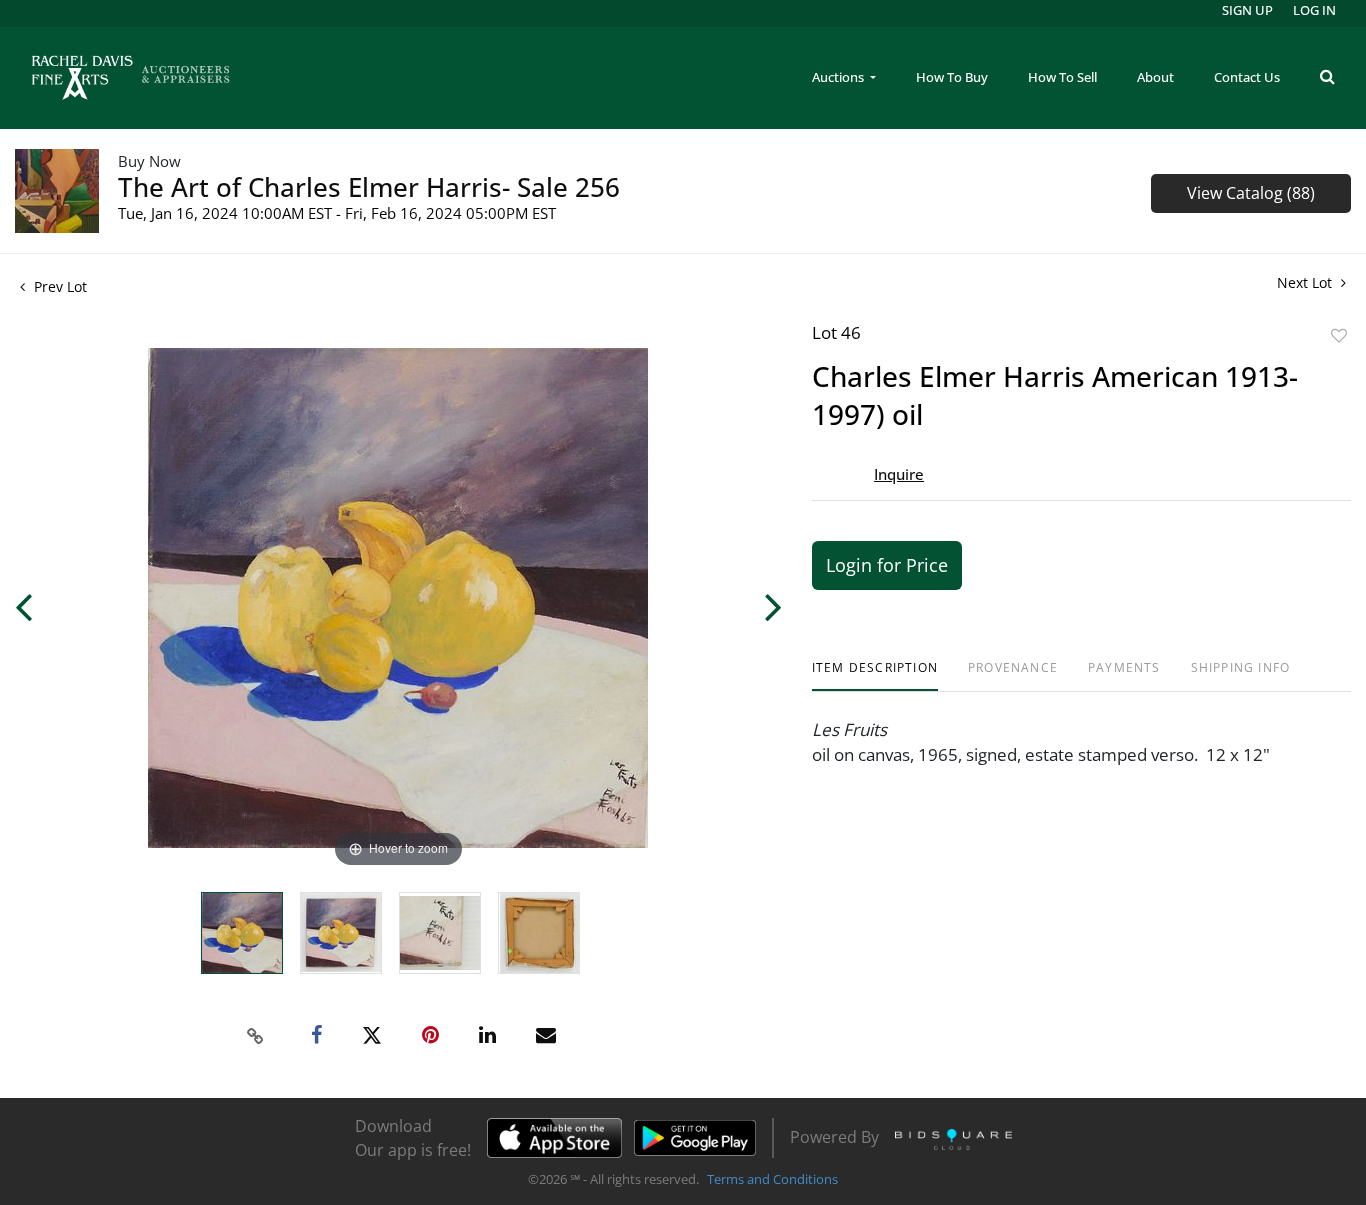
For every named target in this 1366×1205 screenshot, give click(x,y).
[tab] (875, 675)
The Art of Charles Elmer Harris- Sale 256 (369, 187)
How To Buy (952, 77)
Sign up (1247, 10)
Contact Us (1247, 77)
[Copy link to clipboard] (256, 1036)
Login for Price (887, 565)
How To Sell (1062, 77)
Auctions (839, 77)
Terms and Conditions (772, 1179)
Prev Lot (58, 286)
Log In (1314, 10)
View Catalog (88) (1251, 193)
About (1155, 77)
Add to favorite (1339, 335)
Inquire (899, 474)
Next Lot (1306, 282)
